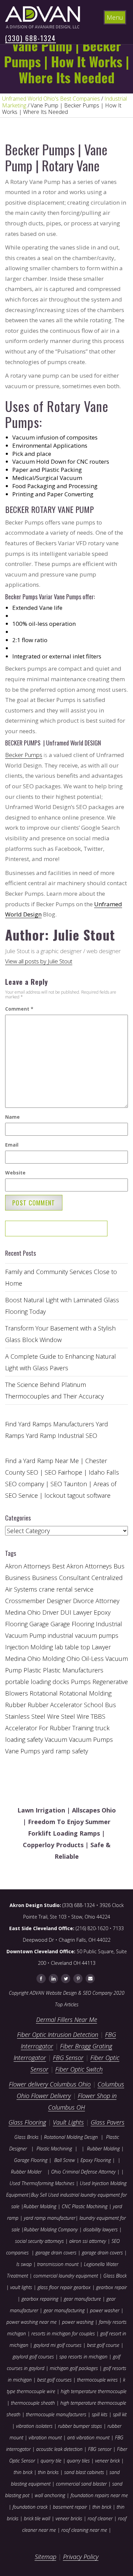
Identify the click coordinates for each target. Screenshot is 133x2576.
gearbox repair (112, 2287)
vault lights (21, 2287)
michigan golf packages (74, 2368)
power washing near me (32, 2322)
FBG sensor (100, 2449)
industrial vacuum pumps (83, 1635)
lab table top (72, 1647)
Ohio (73, 1659)
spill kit (120, 2414)
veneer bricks (69, 2518)
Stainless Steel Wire (32, 1716)
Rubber (16, 1705)
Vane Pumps (23, 1751)
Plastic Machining (54, 2149)
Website (15, 1173)
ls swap (24, 2264)
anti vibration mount (88, 2437)
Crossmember (25, 1601)
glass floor (48, 2287)
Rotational (44, 1693)
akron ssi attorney (88, 2241)
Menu (115, 17)
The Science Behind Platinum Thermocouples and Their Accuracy (54, 1390)
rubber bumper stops (80, 2426)
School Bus (100, 1705)
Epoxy (102, 1612)
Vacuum (56, 1739)
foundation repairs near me (99, 2495)
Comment (19, 1009)
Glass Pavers (108, 2122)
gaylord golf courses (33, 2357)
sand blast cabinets (84, 2472)
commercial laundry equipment (66, 2276)
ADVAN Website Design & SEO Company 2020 (77, 1993)
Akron (13, 1566)
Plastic (32, 1670)
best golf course (103, 2345)
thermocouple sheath (33, 2403)
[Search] (80, 1231)
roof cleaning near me (84, 2530)
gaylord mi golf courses (58, 2345)
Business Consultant (61, 1578)
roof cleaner (100, 2518)
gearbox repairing (40, 2299)
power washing (78, 2322)
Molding (54, 1659)
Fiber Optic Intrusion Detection (58, 2034)
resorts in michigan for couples (63, 2333)
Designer (59, 1601)
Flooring (16, 1624)
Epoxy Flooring (96, 2160)
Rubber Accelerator (55, 1705)
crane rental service (66, 1589)
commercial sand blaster (81, 2484)
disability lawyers (100, 2229)
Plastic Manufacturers (73, 1670)
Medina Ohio (23, 1659)
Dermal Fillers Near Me (67, 2020)
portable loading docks (37, 1682)
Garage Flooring (72, 1624)
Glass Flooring (27, 2122)
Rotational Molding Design (71, 2137)
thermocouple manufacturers (56, 2414)
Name (12, 1117)
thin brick (23, 2472)
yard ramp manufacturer (50, 2218)
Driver (50, 1612)
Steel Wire (75, 1716)
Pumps (81, 1682)
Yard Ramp (41, 1436)
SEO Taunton (69, 1484)
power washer (105, 2310)
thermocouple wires (97, 2380)
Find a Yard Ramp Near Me (42, 1461)
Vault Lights (68, 2122)
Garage (39, 1624)
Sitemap (46, 2557)
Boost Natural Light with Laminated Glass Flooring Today (62, 1306)
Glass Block (115, 2276)
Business (18, 1578)
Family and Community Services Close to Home (61, 1277)
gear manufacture (82, 2299)
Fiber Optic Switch (79, 2069)
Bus (119, 1566)
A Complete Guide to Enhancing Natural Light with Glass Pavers (61, 1362)
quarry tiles (78, 2461)
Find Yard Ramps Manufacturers (50, 1424)
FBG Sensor (68, 2058)
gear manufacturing (64, 2310)
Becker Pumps (24, 755)
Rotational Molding (85, 1693)
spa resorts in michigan (83, 2357)
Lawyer (101, 1647)
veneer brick (107, 2461)
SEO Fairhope (63, 1472)
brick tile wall (37, 2518)
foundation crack (30, 2507)
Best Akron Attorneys (82, 1566)
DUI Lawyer (76, 1612)
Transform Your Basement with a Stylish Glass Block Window (60, 1334)
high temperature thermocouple (94, 2391)
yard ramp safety (65, 1751)
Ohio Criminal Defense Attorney (83, 2172)
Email (12, 1145)
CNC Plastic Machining (85, 2206)
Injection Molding (29, 1647)
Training (83, 1728)
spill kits (100, 2414)
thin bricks (48, 2472)
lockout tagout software (77, 1495)
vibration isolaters (34, 2426)
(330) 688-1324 (31, 38)
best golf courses (54, 2380)
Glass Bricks (26, 2137)
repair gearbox (75, 2287)
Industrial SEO (77, 1436)
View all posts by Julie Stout (39, 961)
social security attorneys (39, 2241)
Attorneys (37, 1566)
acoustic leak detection (59, 2449)
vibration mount (45, 2437)
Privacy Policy (81, 2557)
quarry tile (51, 2461)
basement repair (70, 2507)
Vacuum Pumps (91, 1739)
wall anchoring (50, 2495)
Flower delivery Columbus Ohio (50, 2084)
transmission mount (58, 2264)
